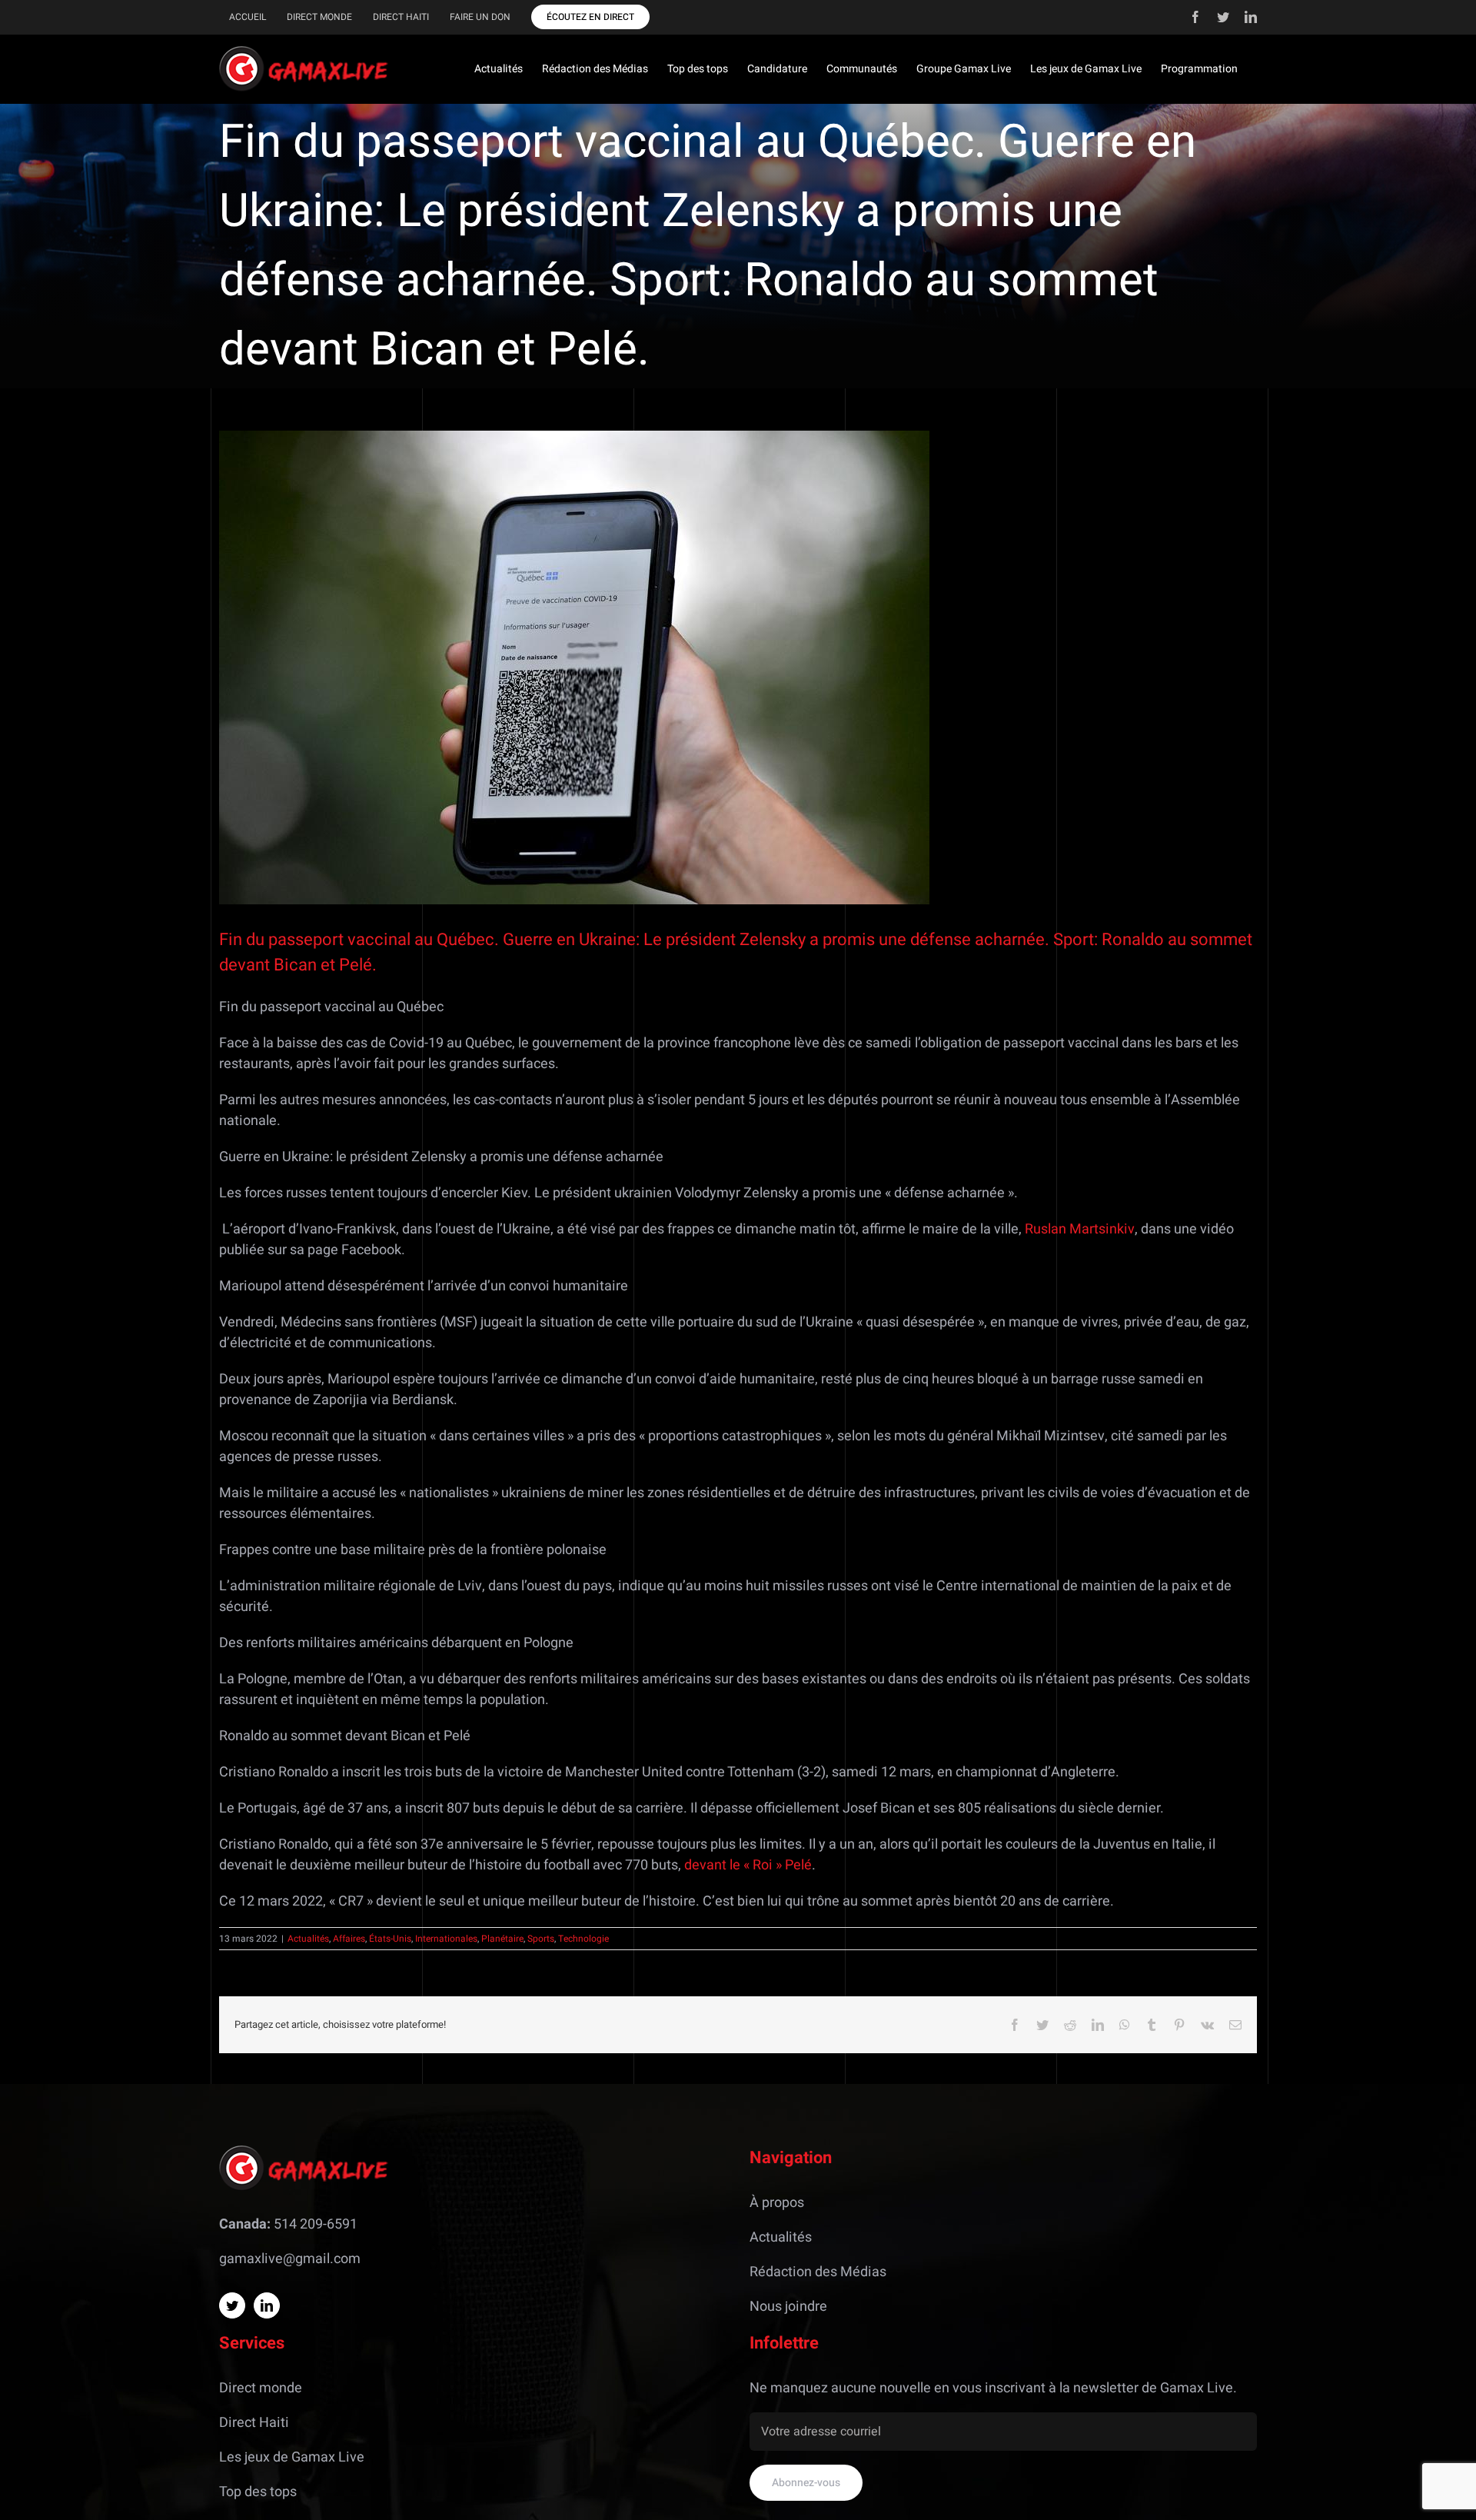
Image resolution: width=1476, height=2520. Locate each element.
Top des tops (258, 2492)
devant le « (717, 1865)
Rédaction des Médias (818, 2272)
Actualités (308, 1939)
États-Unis (390, 1939)
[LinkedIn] (267, 2305)
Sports (541, 1939)
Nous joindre (788, 2307)
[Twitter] (232, 2305)
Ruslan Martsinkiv (1080, 1229)
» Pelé (794, 1865)
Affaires (349, 1939)
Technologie (583, 1939)
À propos (777, 2203)
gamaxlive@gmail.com (290, 2259)
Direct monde (261, 2388)
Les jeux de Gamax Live (292, 2457)
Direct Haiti (254, 2423)
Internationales (446, 1939)
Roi (763, 1865)
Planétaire (502, 1939)
